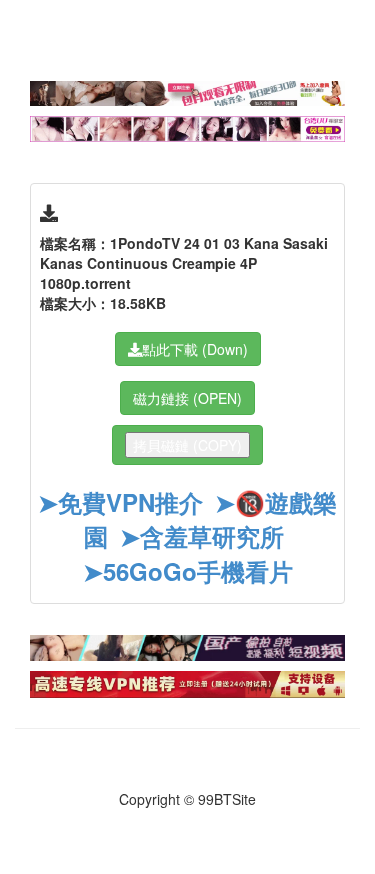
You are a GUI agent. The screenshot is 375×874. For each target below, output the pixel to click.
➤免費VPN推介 (120, 502)
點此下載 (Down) (195, 349)
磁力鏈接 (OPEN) (187, 398)
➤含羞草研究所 (202, 536)
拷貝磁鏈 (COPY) (187, 445)
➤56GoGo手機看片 (188, 571)
